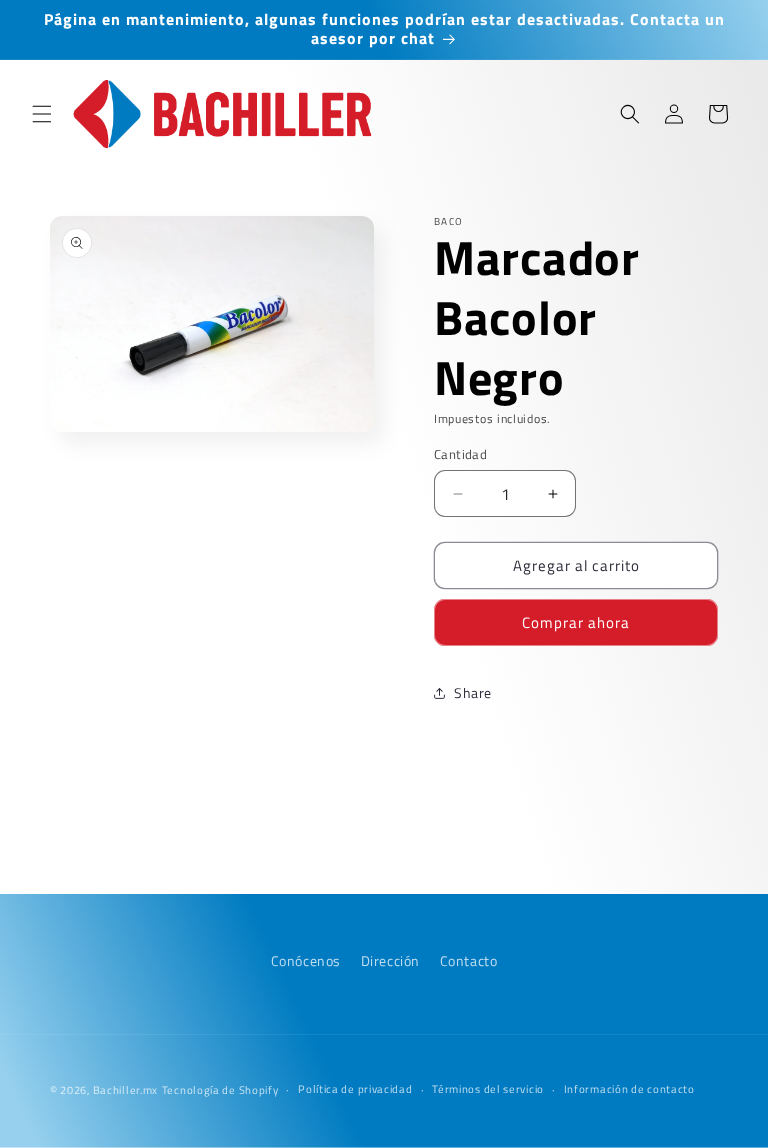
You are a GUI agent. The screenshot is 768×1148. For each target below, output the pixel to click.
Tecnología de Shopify (220, 1090)
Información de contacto (629, 1089)
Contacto (469, 960)
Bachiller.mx (125, 1090)
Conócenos (306, 960)
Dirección (390, 960)
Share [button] (473, 692)
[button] (42, 114)
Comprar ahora (576, 622)
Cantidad (460, 454)
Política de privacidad (355, 1089)
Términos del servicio (488, 1089)
